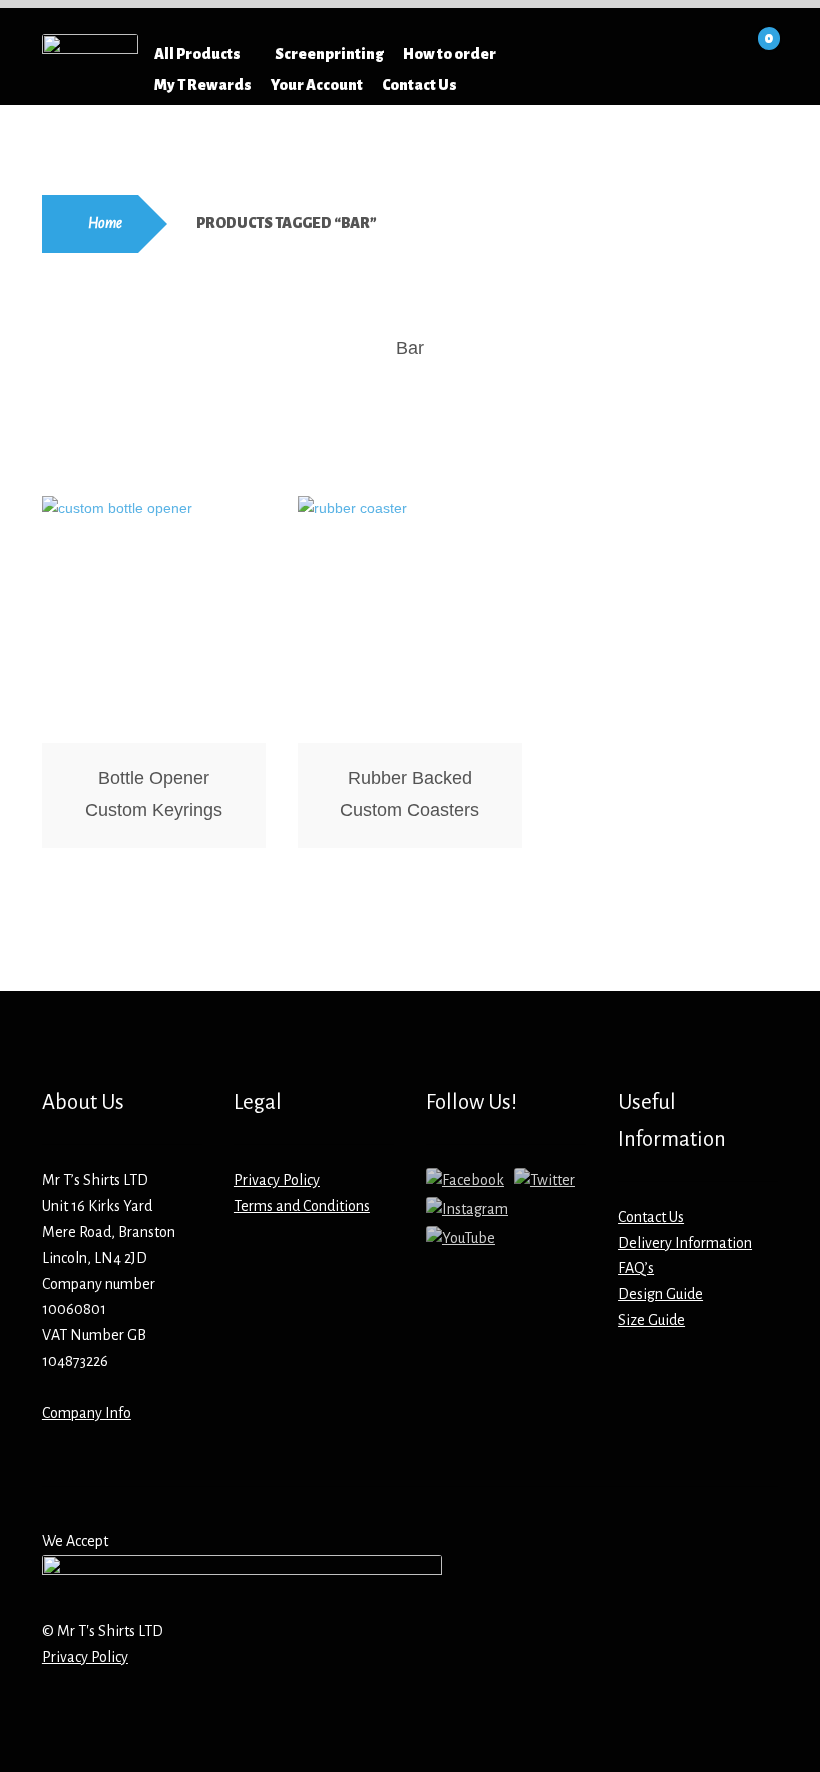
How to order (449, 54)
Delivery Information (685, 1243)
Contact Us (419, 85)
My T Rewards (203, 85)
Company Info (86, 1413)
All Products (197, 54)
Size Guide (651, 1320)
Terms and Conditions (302, 1206)
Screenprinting (329, 54)
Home (105, 223)
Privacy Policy (277, 1180)
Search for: (569, 54)
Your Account (317, 85)
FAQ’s (636, 1268)
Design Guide (660, 1294)
